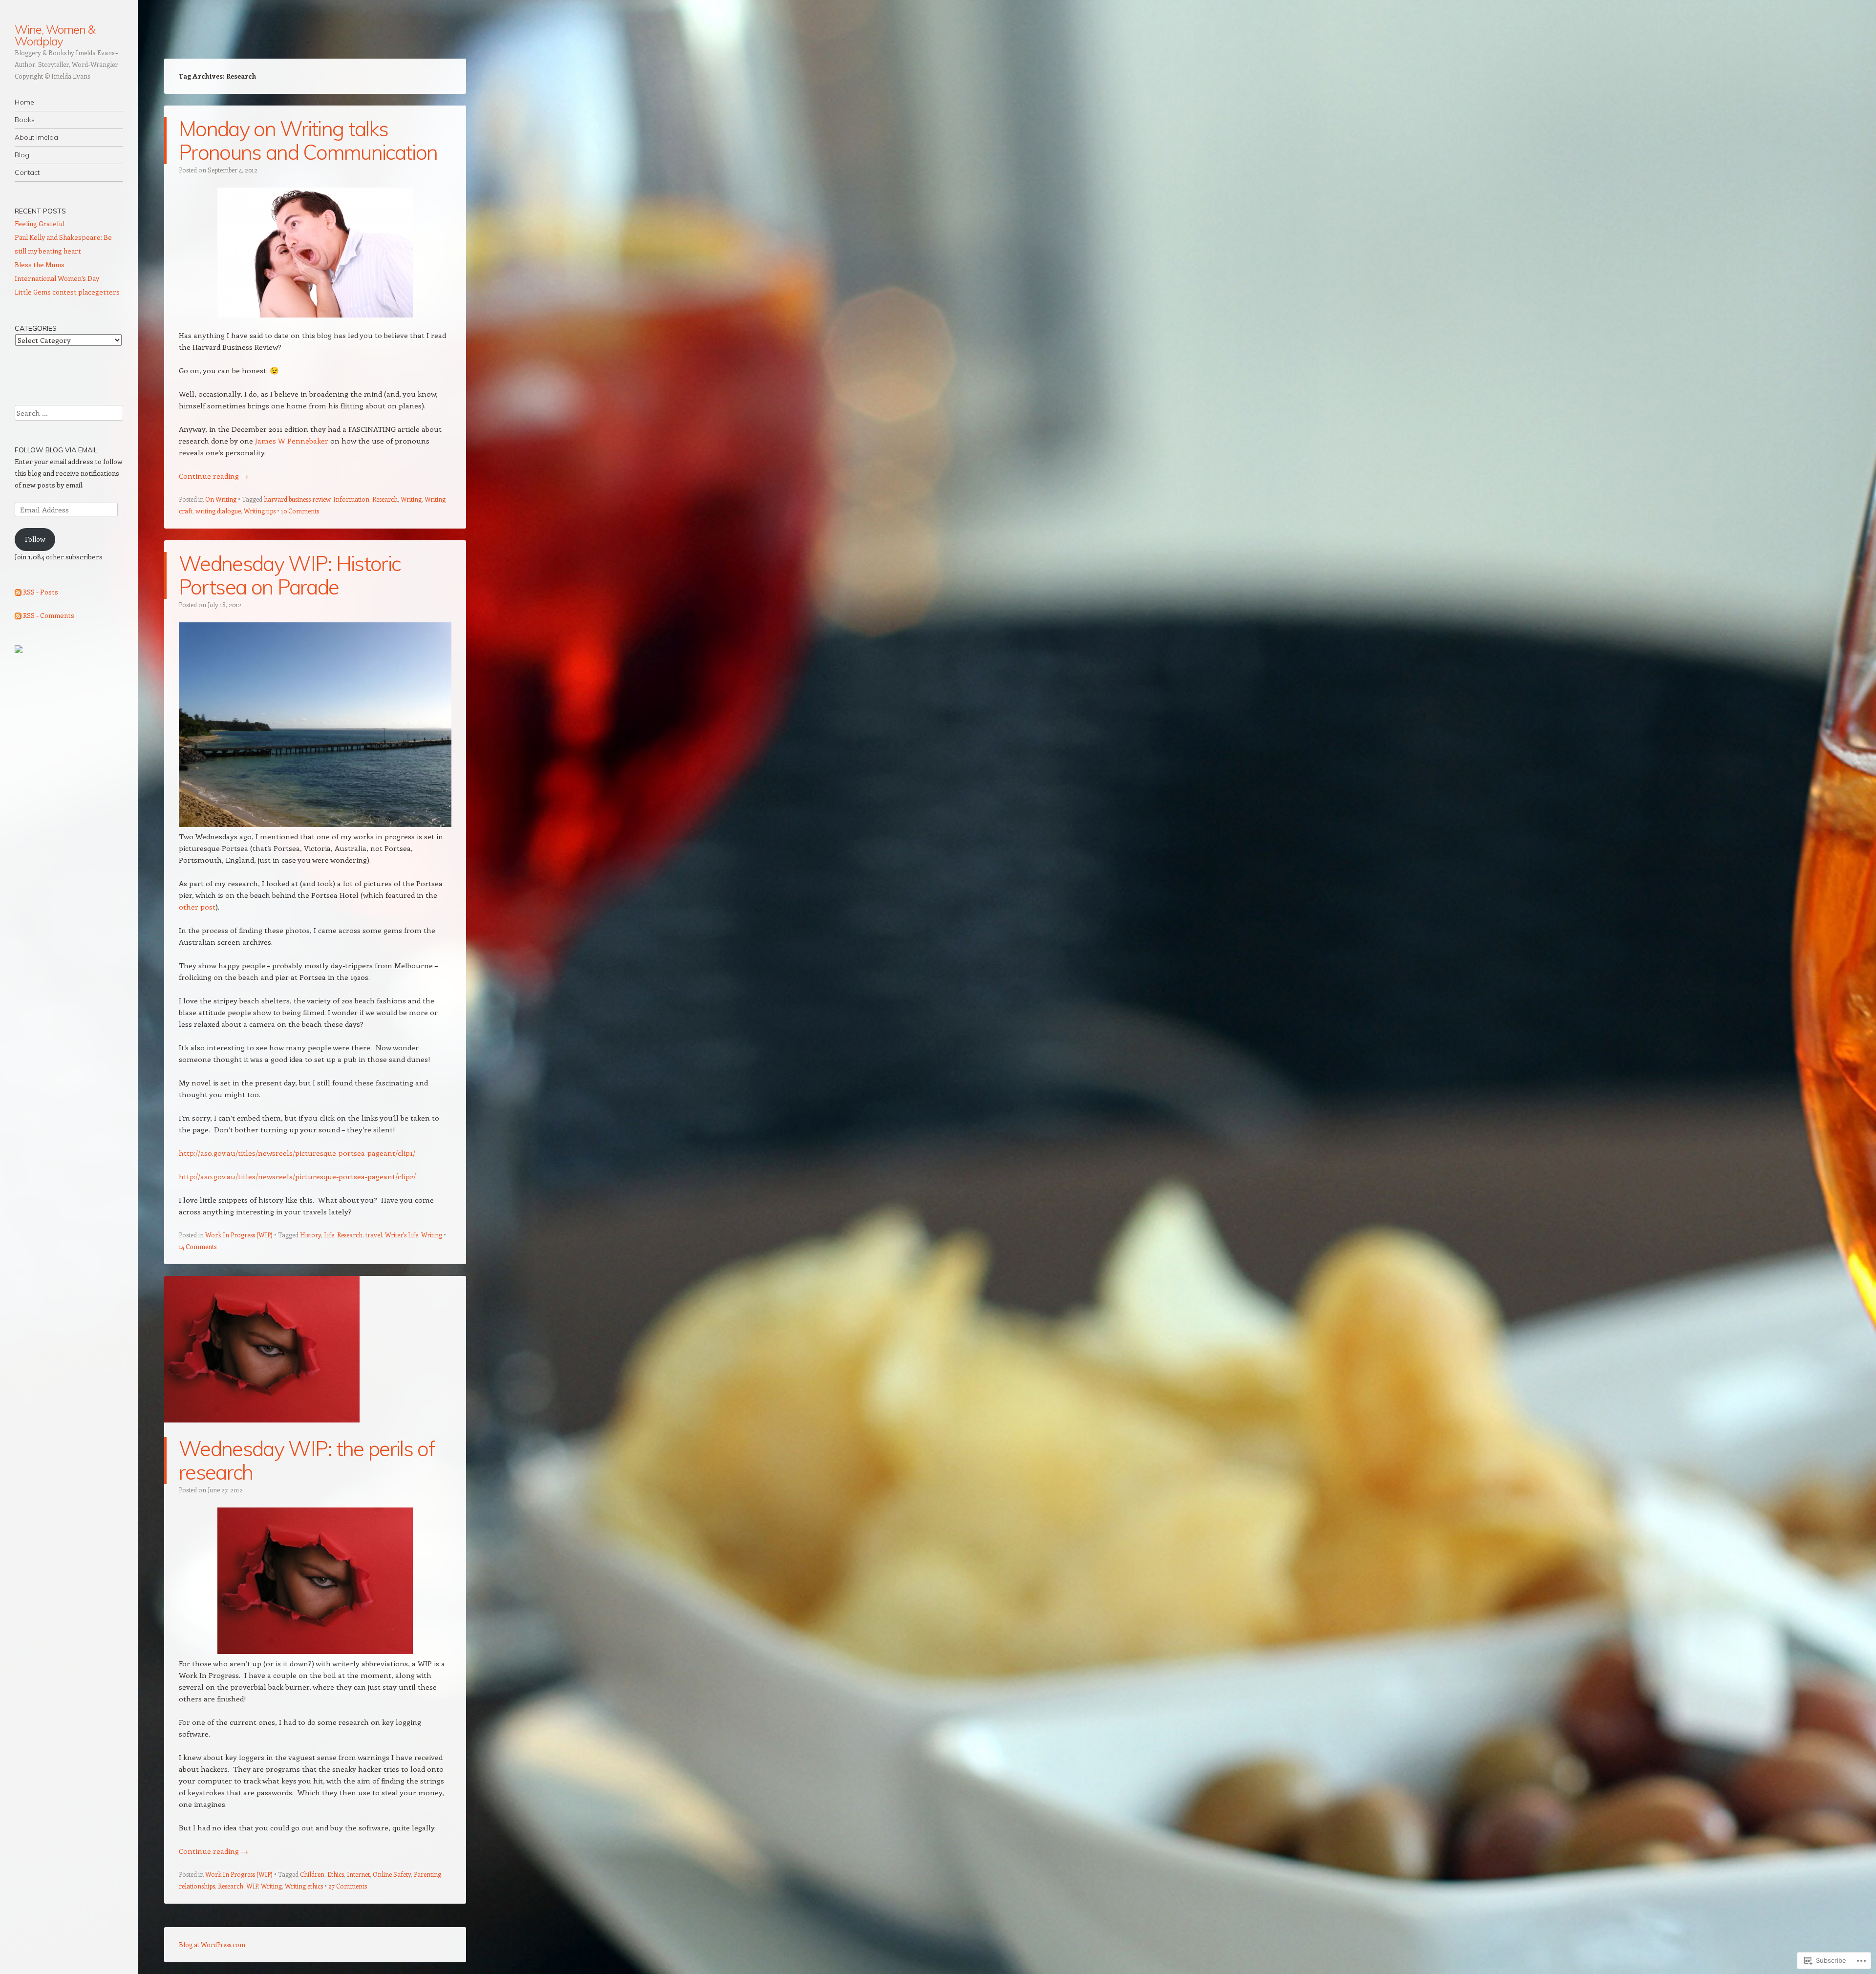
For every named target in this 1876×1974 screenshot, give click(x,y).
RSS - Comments (49, 615)
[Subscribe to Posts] (18, 592)
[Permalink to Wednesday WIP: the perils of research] (262, 1431)
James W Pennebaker (292, 441)
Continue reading (213, 476)
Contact (27, 172)
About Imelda (36, 137)
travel (374, 1235)
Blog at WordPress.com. (213, 1944)
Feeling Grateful (40, 223)
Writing (411, 499)
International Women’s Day (57, 278)
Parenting (427, 1874)
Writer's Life (402, 1235)
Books (25, 120)
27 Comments (348, 1886)
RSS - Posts (41, 592)
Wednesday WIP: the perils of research (307, 1460)
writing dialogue (218, 511)
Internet (358, 1874)
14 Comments (198, 1246)
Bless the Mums (40, 265)
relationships (197, 1886)
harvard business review (297, 499)
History (310, 1235)
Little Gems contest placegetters (67, 292)
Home (24, 102)
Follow (35, 539)
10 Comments (300, 511)
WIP (252, 1886)
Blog (22, 155)
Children (312, 1874)
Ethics (336, 1874)
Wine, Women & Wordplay (55, 35)
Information (351, 499)
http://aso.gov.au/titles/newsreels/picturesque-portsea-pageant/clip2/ (297, 1176)
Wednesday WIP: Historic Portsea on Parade (289, 575)
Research (385, 499)
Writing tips (260, 511)
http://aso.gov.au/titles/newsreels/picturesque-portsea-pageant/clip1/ (297, 1153)
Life (329, 1235)
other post (197, 907)
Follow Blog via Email (56, 450)
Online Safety (392, 1874)
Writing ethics (304, 1886)
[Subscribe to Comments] (18, 615)
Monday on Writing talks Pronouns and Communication (308, 140)
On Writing (221, 499)
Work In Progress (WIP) (239, 1235)
